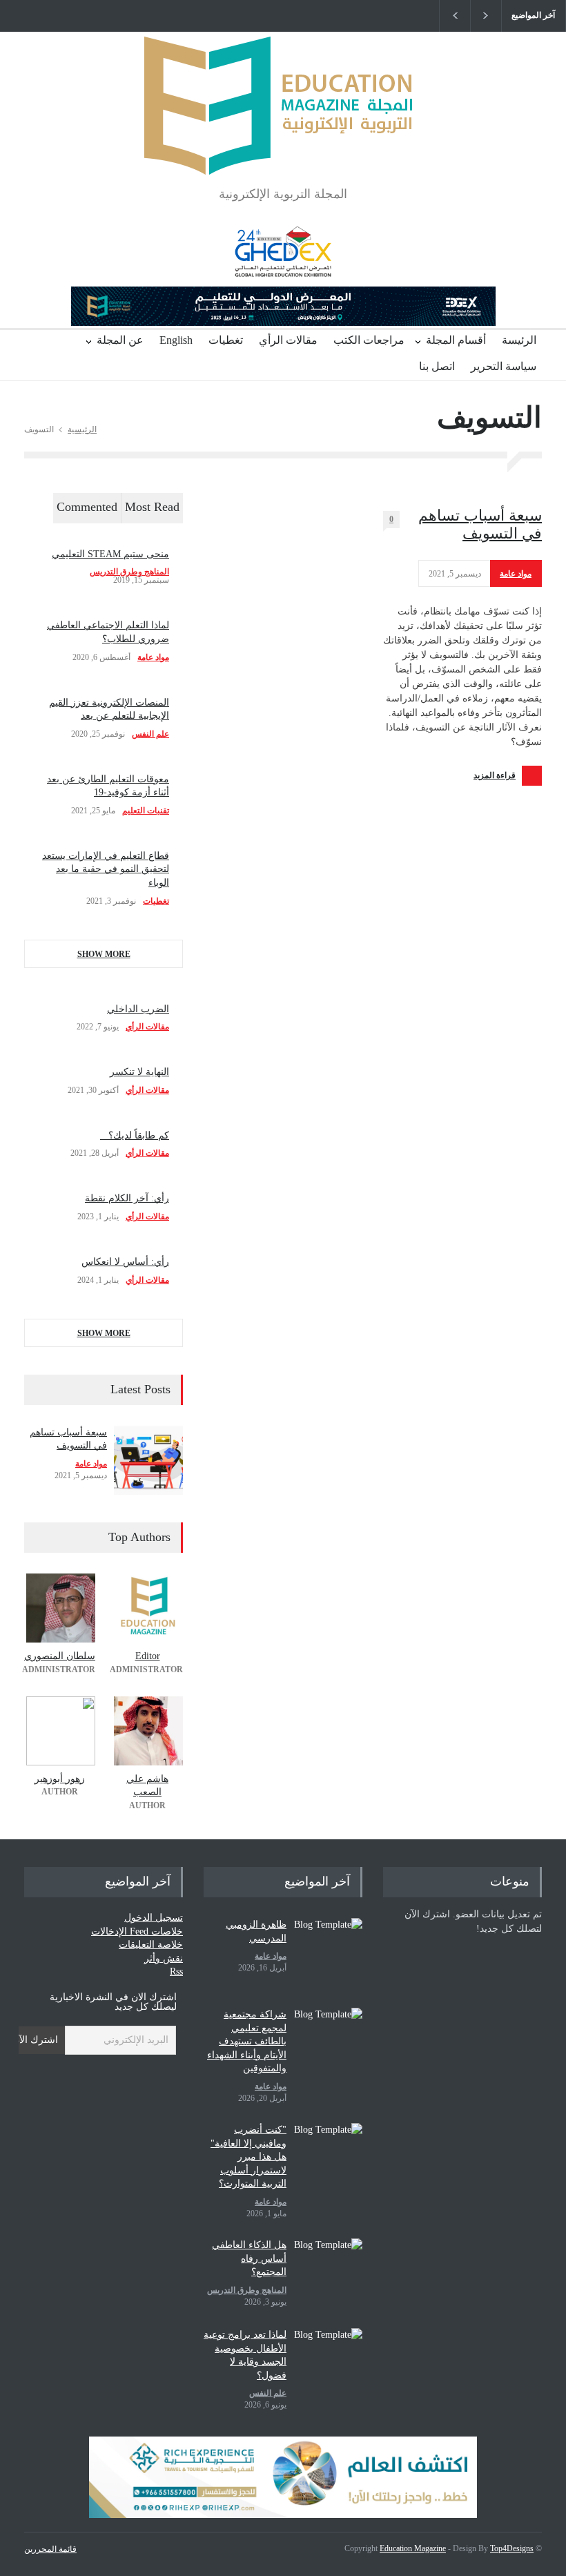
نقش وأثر (164, 1958)
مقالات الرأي (288, 340)
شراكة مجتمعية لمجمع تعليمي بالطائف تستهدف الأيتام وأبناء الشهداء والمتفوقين (247, 2041)
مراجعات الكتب (369, 340)
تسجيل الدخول (154, 1918)
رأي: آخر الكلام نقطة (127, 1198)
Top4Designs (512, 2548)
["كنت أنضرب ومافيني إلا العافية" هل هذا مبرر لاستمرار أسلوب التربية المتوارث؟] (328, 2158)
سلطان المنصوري (60, 1656)
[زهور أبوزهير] (60, 1731)
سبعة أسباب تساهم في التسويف (480, 524)
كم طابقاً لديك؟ (135, 1135)
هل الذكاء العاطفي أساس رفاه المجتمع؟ (249, 2258)
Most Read (152, 507)
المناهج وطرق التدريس (129, 572)
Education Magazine (413, 2548)
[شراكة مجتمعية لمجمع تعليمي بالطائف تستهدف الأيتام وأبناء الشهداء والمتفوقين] (328, 2042)
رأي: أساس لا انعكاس (125, 1262)
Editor (148, 1656)
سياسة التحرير (504, 366)
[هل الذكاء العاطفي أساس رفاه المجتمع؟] (328, 2273)
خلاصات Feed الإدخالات (137, 1931)
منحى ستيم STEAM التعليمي (110, 554)
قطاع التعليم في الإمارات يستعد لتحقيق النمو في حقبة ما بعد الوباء (106, 869)
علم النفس (150, 734)
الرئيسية (82, 429)
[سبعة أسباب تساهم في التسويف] (148, 1460)
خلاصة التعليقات (151, 1945)
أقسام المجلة (456, 340)
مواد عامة (516, 574)
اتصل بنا (437, 366)
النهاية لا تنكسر (139, 1072)
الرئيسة (519, 340)
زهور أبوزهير (60, 1779)
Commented (87, 507)
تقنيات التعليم (146, 811)
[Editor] (147, 1608)
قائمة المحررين (50, 2549)
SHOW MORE (104, 954)
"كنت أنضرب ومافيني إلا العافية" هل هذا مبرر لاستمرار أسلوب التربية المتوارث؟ (248, 2157)
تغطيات (226, 340)
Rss (176, 1972)
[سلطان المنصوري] (60, 1608)
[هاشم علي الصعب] (147, 1731)
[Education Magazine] (283, 152)
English (176, 340)
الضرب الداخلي (138, 1009)
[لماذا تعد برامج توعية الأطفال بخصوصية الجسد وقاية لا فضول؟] (328, 2363)
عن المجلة (120, 340)
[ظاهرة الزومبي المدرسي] (328, 1953)
